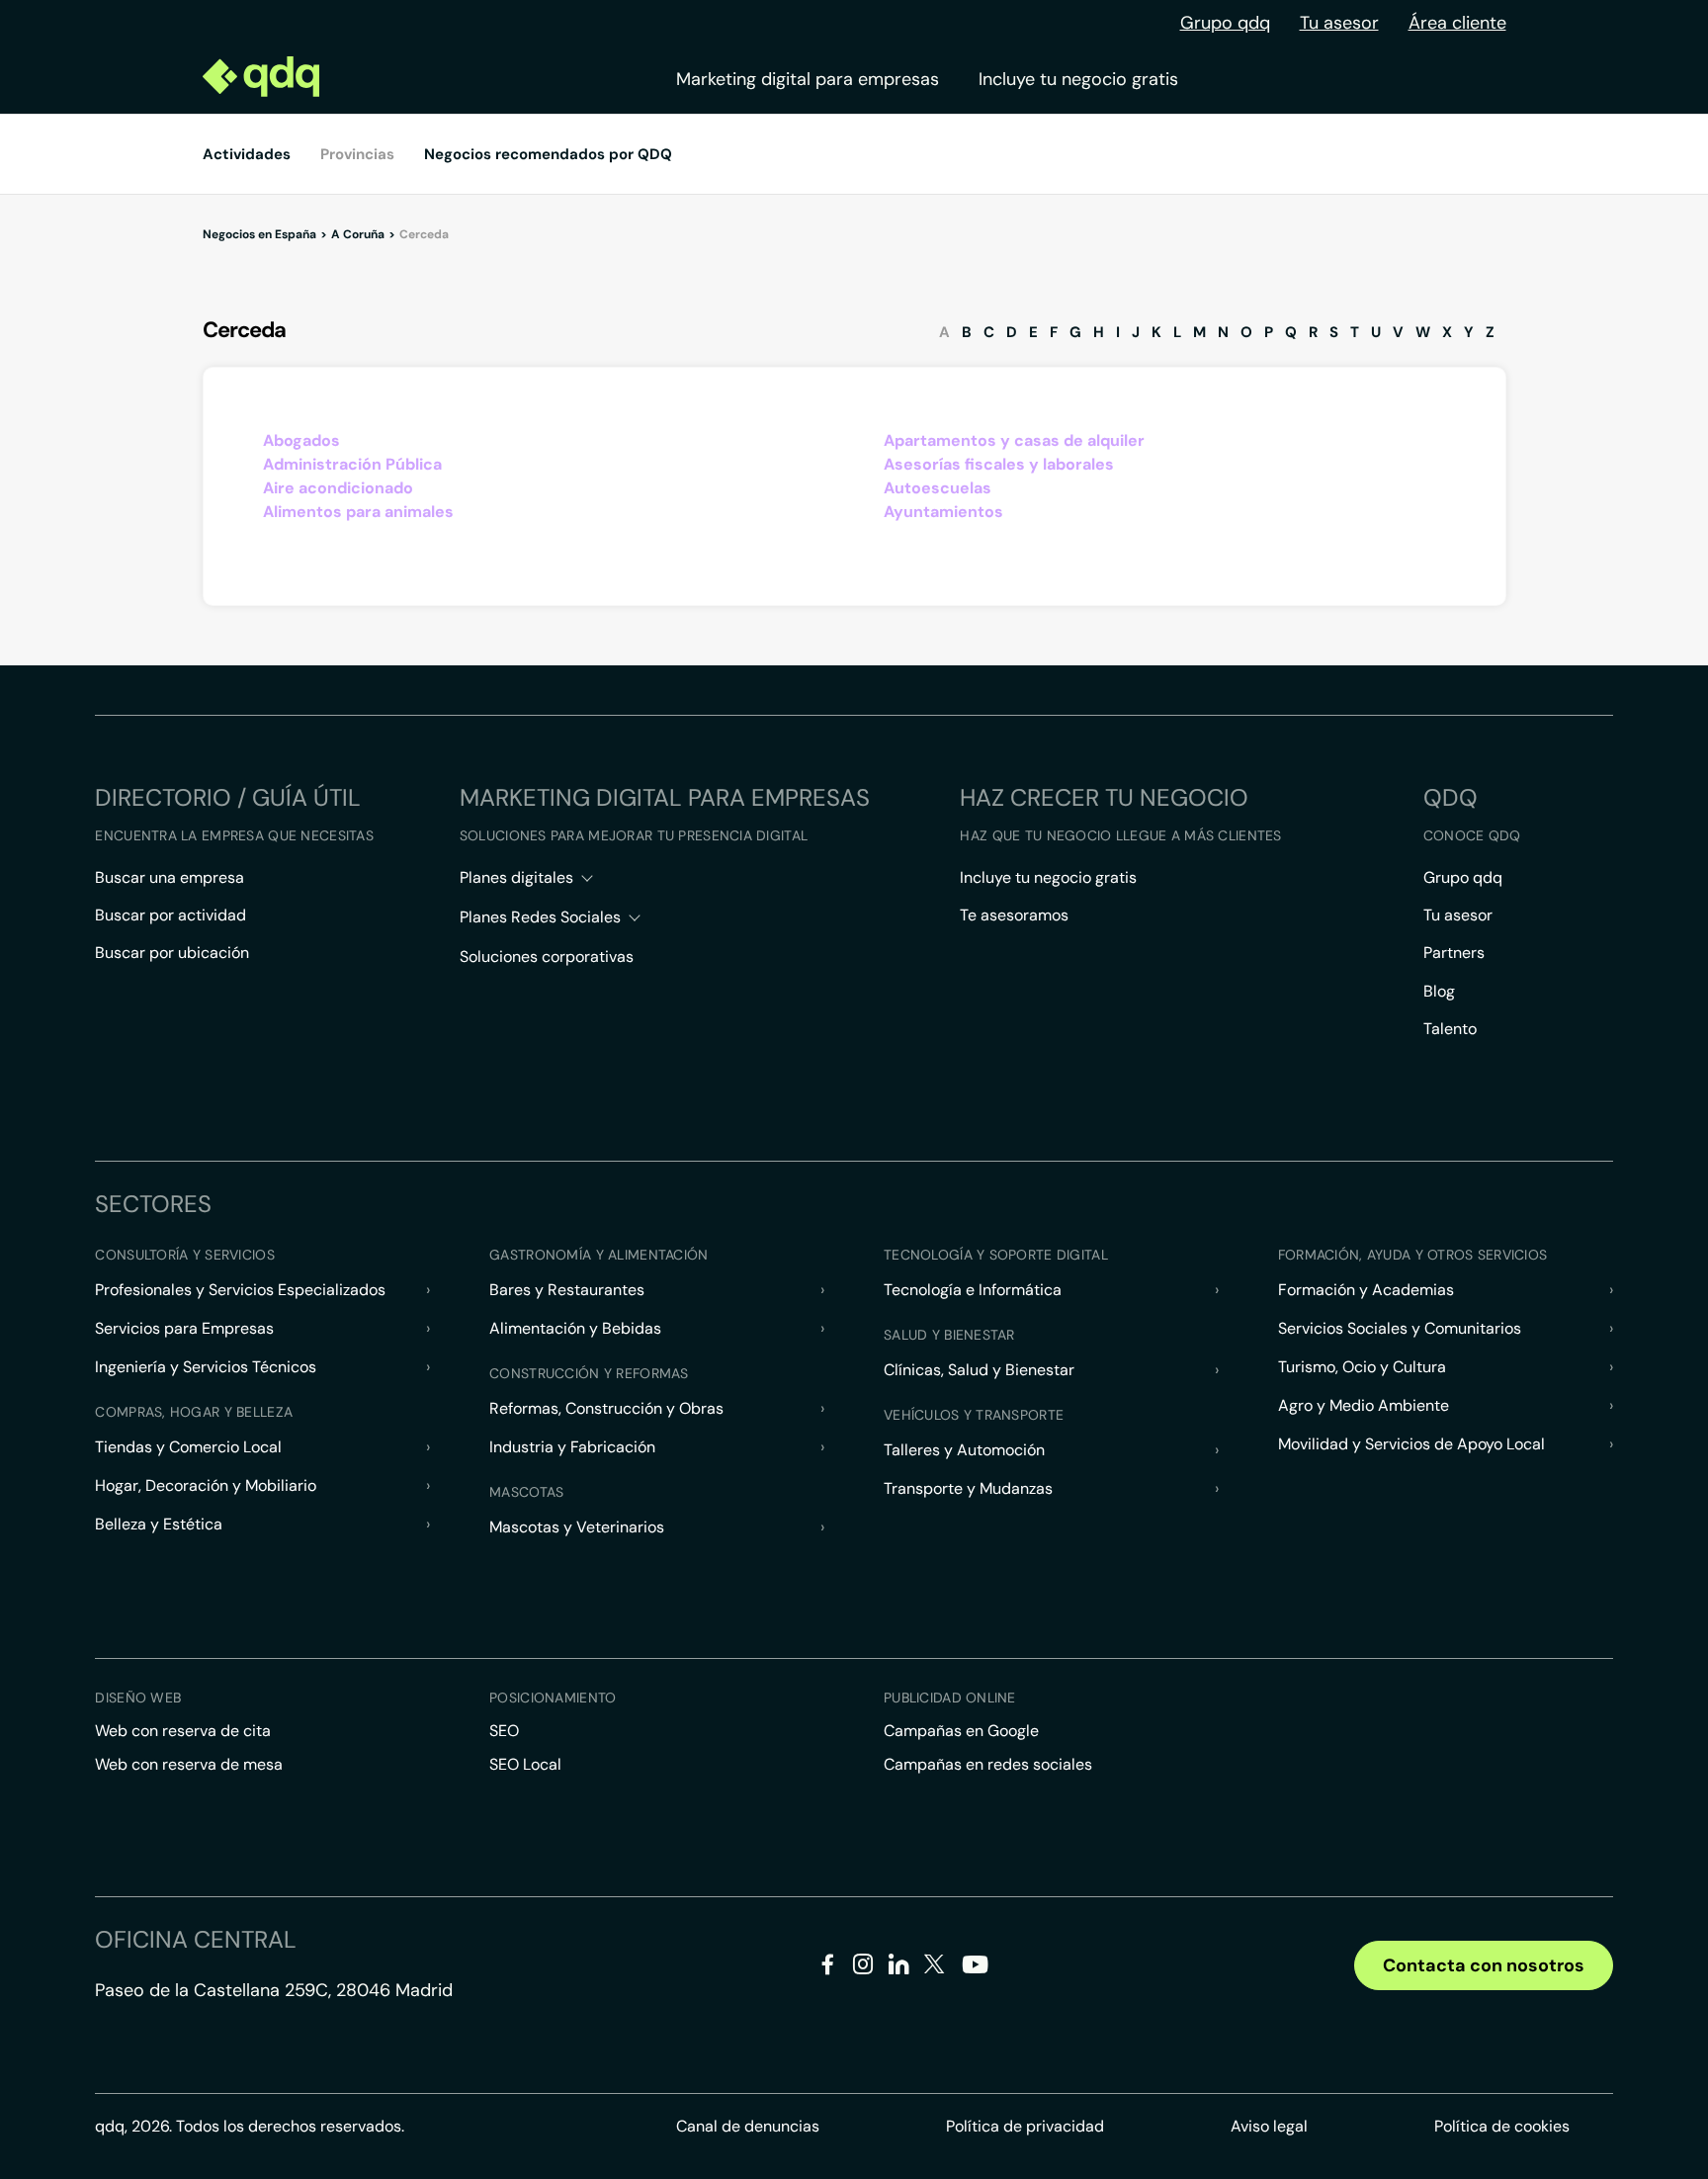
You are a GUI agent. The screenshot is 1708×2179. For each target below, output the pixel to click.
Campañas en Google (961, 1731)
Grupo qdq (1225, 23)
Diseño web (138, 1698)
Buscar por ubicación (172, 953)
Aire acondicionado (338, 488)
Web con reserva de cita (183, 1731)
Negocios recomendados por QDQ (548, 154)
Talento (1450, 1029)
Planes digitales (516, 877)
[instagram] (863, 1968)
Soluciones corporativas (547, 957)
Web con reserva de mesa (189, 1764)
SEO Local (525, 1764)
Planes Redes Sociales (540, 917)
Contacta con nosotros (1484, 1965)
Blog (1439, 991)
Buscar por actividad (171, 915)
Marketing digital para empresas (808, 79)
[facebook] (828, 1968)
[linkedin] (899, 1968)
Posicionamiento (553, 1698)
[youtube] (975, 1972)
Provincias (357, 154)
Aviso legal (1269, 2126)
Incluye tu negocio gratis (1078, 79)
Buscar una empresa (170, 877)
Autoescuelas (938, 488)
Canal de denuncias (748, 2126)
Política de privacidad (1025, 2126)
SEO (504, 1731)
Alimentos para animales (358, 512)
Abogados (301, 440)
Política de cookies (1502, 2126)
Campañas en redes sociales (988, 1764)
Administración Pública (352, 464)
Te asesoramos (1014, 915)
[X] (935, 1968)
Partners (1454, 953)
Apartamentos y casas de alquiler (1014, 440)
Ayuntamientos (943, 512)
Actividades (247, 154)
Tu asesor (1339, 23)
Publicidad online (950, 1698)
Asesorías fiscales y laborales (999, 464)
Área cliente (1457, 23)
